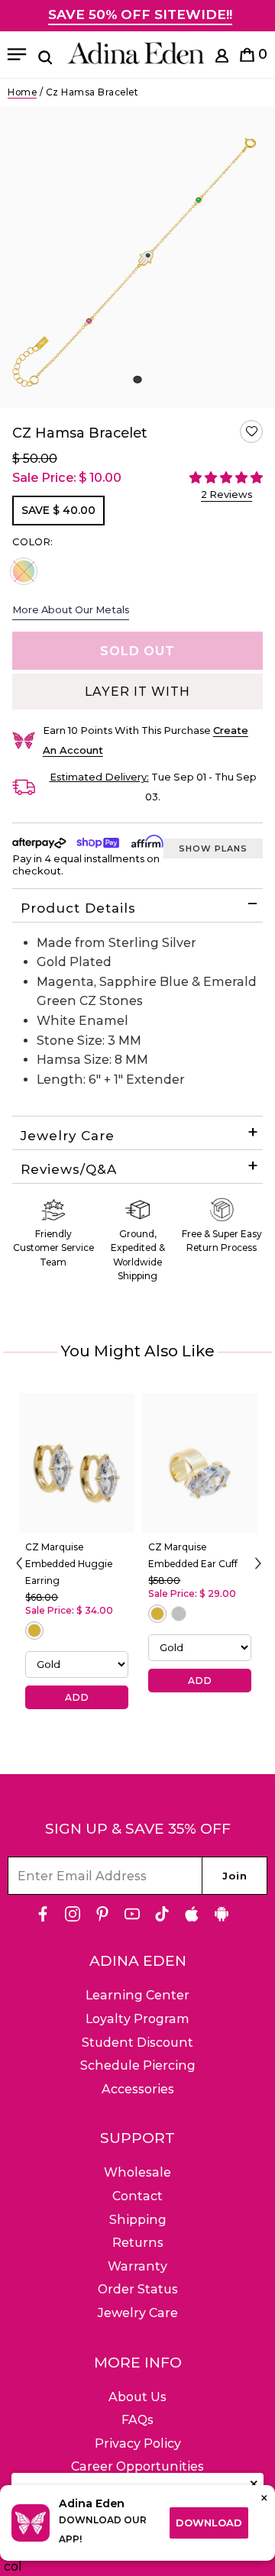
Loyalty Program (137, 2019)
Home (22, 92)
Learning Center (137, 1995)
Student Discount (137, 2043)
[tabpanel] (137, 257)
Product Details (78, 908)
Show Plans (213, 848)
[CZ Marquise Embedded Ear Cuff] (200, 1463)
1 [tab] (137, 380)
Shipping (138, 2220)
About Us (137, 2397)
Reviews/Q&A (69, 1169)
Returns (138, 2243)
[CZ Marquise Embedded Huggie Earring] (77, 1463)
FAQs (137, 2420)
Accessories (138, 2089)
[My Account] (222, 58)
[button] (251, 431)
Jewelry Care (68, 1136)
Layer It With (137, 692)
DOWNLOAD (209, 2523)
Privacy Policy (138, 2443)
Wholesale (137, 2172)
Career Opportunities (137, 2466)
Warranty (137, 2266)
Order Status (138, 2289)
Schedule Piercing (138, 2065)
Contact (137, 2196)
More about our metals (71, 609)
